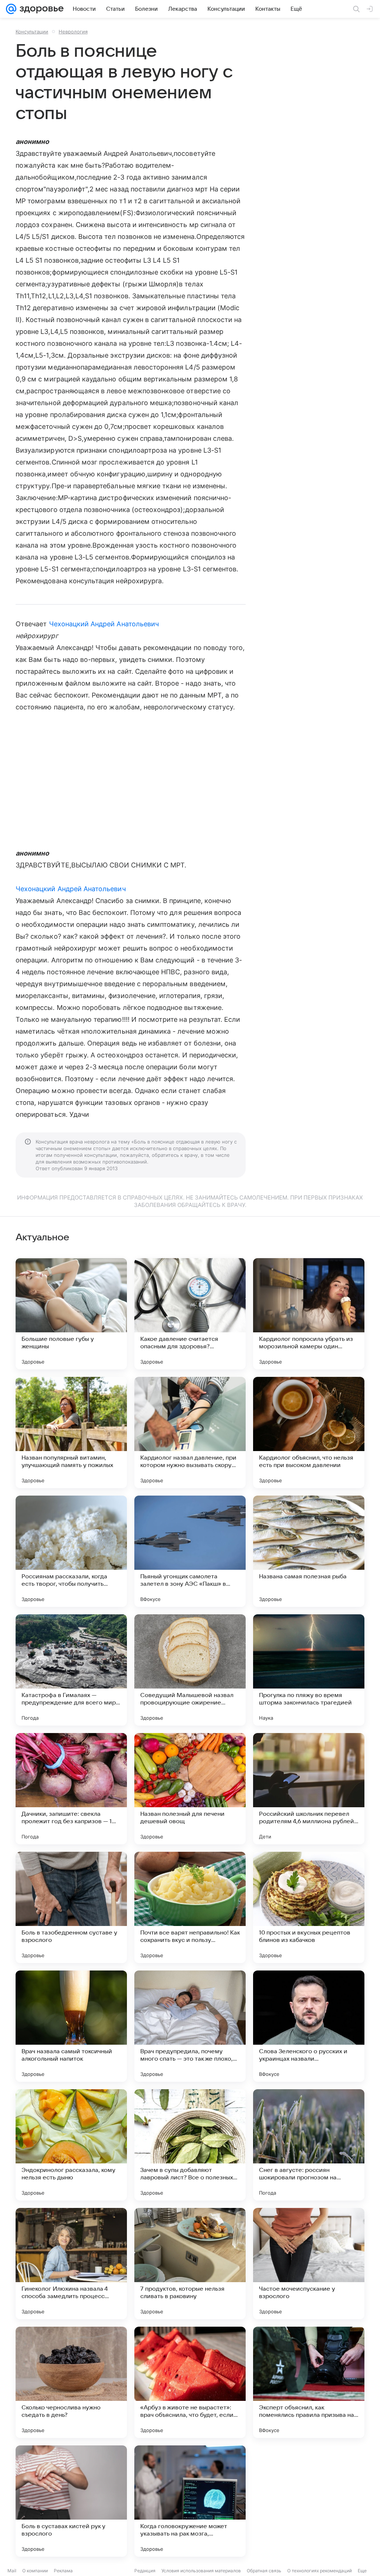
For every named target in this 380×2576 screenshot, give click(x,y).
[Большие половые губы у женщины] (71, 1314)
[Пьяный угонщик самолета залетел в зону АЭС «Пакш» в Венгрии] (190, 1551)
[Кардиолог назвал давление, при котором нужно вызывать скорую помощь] (190, 1433)
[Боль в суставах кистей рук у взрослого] (71, 2501)
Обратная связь (264, 2571)
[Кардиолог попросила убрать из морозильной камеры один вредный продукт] (309, 1314)
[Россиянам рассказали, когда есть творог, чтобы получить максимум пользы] (71, 1551)
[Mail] (11, 9)
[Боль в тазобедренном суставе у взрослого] (71, 1907)
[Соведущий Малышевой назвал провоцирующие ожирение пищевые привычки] (190, 1670)
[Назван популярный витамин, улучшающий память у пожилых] (71, 1433)
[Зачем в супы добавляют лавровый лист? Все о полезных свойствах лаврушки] (190, 2145)
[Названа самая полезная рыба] (309, 1551)
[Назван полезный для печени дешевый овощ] (190, 1789)
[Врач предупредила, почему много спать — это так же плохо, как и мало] (190, 2026)
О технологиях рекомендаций (320, 2571)
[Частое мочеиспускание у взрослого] (309, 2264)
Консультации (32, 32)
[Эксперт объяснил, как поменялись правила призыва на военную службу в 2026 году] (309, 2382)
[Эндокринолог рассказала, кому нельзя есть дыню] (71, 2145)
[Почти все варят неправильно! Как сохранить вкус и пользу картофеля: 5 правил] (190, 1907)
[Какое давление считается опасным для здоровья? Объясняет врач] (190, 1314)
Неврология (73, 32)
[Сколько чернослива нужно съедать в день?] (71, 2382)
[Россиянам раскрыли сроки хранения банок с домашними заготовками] (309, 2501)
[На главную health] (40, 9)
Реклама (63, 2571)
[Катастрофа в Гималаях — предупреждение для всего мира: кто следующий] (71, 1670)
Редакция (145, 2571)
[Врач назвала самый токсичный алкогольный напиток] (71, 2026)
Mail (12, 2571)
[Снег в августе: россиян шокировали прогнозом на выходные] (309, 2145)
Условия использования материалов (201, 2571)
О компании (35, 2571)
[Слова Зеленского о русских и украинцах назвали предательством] (309, 2026)
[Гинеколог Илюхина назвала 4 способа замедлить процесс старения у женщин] (71, 2264)
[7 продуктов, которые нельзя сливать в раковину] (190, 2264)
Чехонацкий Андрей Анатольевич (104, 624)
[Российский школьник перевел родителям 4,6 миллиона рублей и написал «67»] (309, 1789)
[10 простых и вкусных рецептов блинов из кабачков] (309, 1907)
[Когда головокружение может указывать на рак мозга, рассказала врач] (190, 2501)
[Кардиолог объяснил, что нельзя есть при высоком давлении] (309, 1433)
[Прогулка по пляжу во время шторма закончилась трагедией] (309, 1670)
